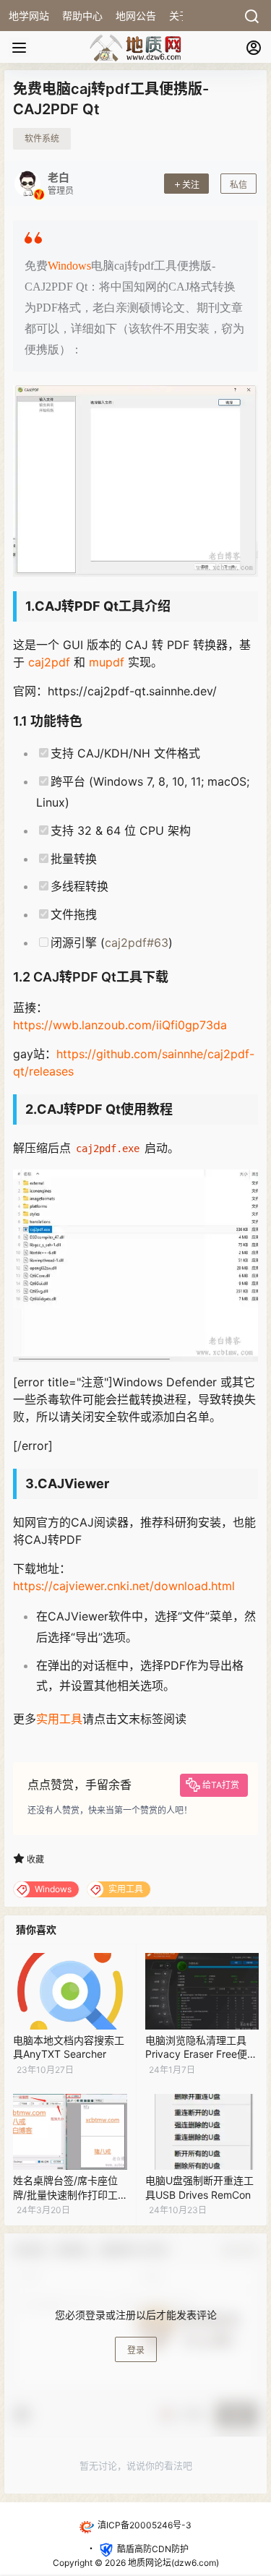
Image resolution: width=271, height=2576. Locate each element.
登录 (136, 2350)
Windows (69, 266)
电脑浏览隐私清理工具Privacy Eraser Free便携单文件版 (201, 2054)
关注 (191, 185)
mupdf (107, 662)
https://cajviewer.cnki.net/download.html (124, 1586)
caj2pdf (49, 662)
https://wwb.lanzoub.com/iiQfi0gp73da (120, 1025)
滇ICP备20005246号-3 (145, 2525)
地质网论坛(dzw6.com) (172, 2563)
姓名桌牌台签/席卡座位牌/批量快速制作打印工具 (65, 2194)
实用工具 (59, 1719)
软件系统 (42, 138)
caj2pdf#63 (137, 943)
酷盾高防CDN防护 (153, 2549)
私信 (238, 185)
